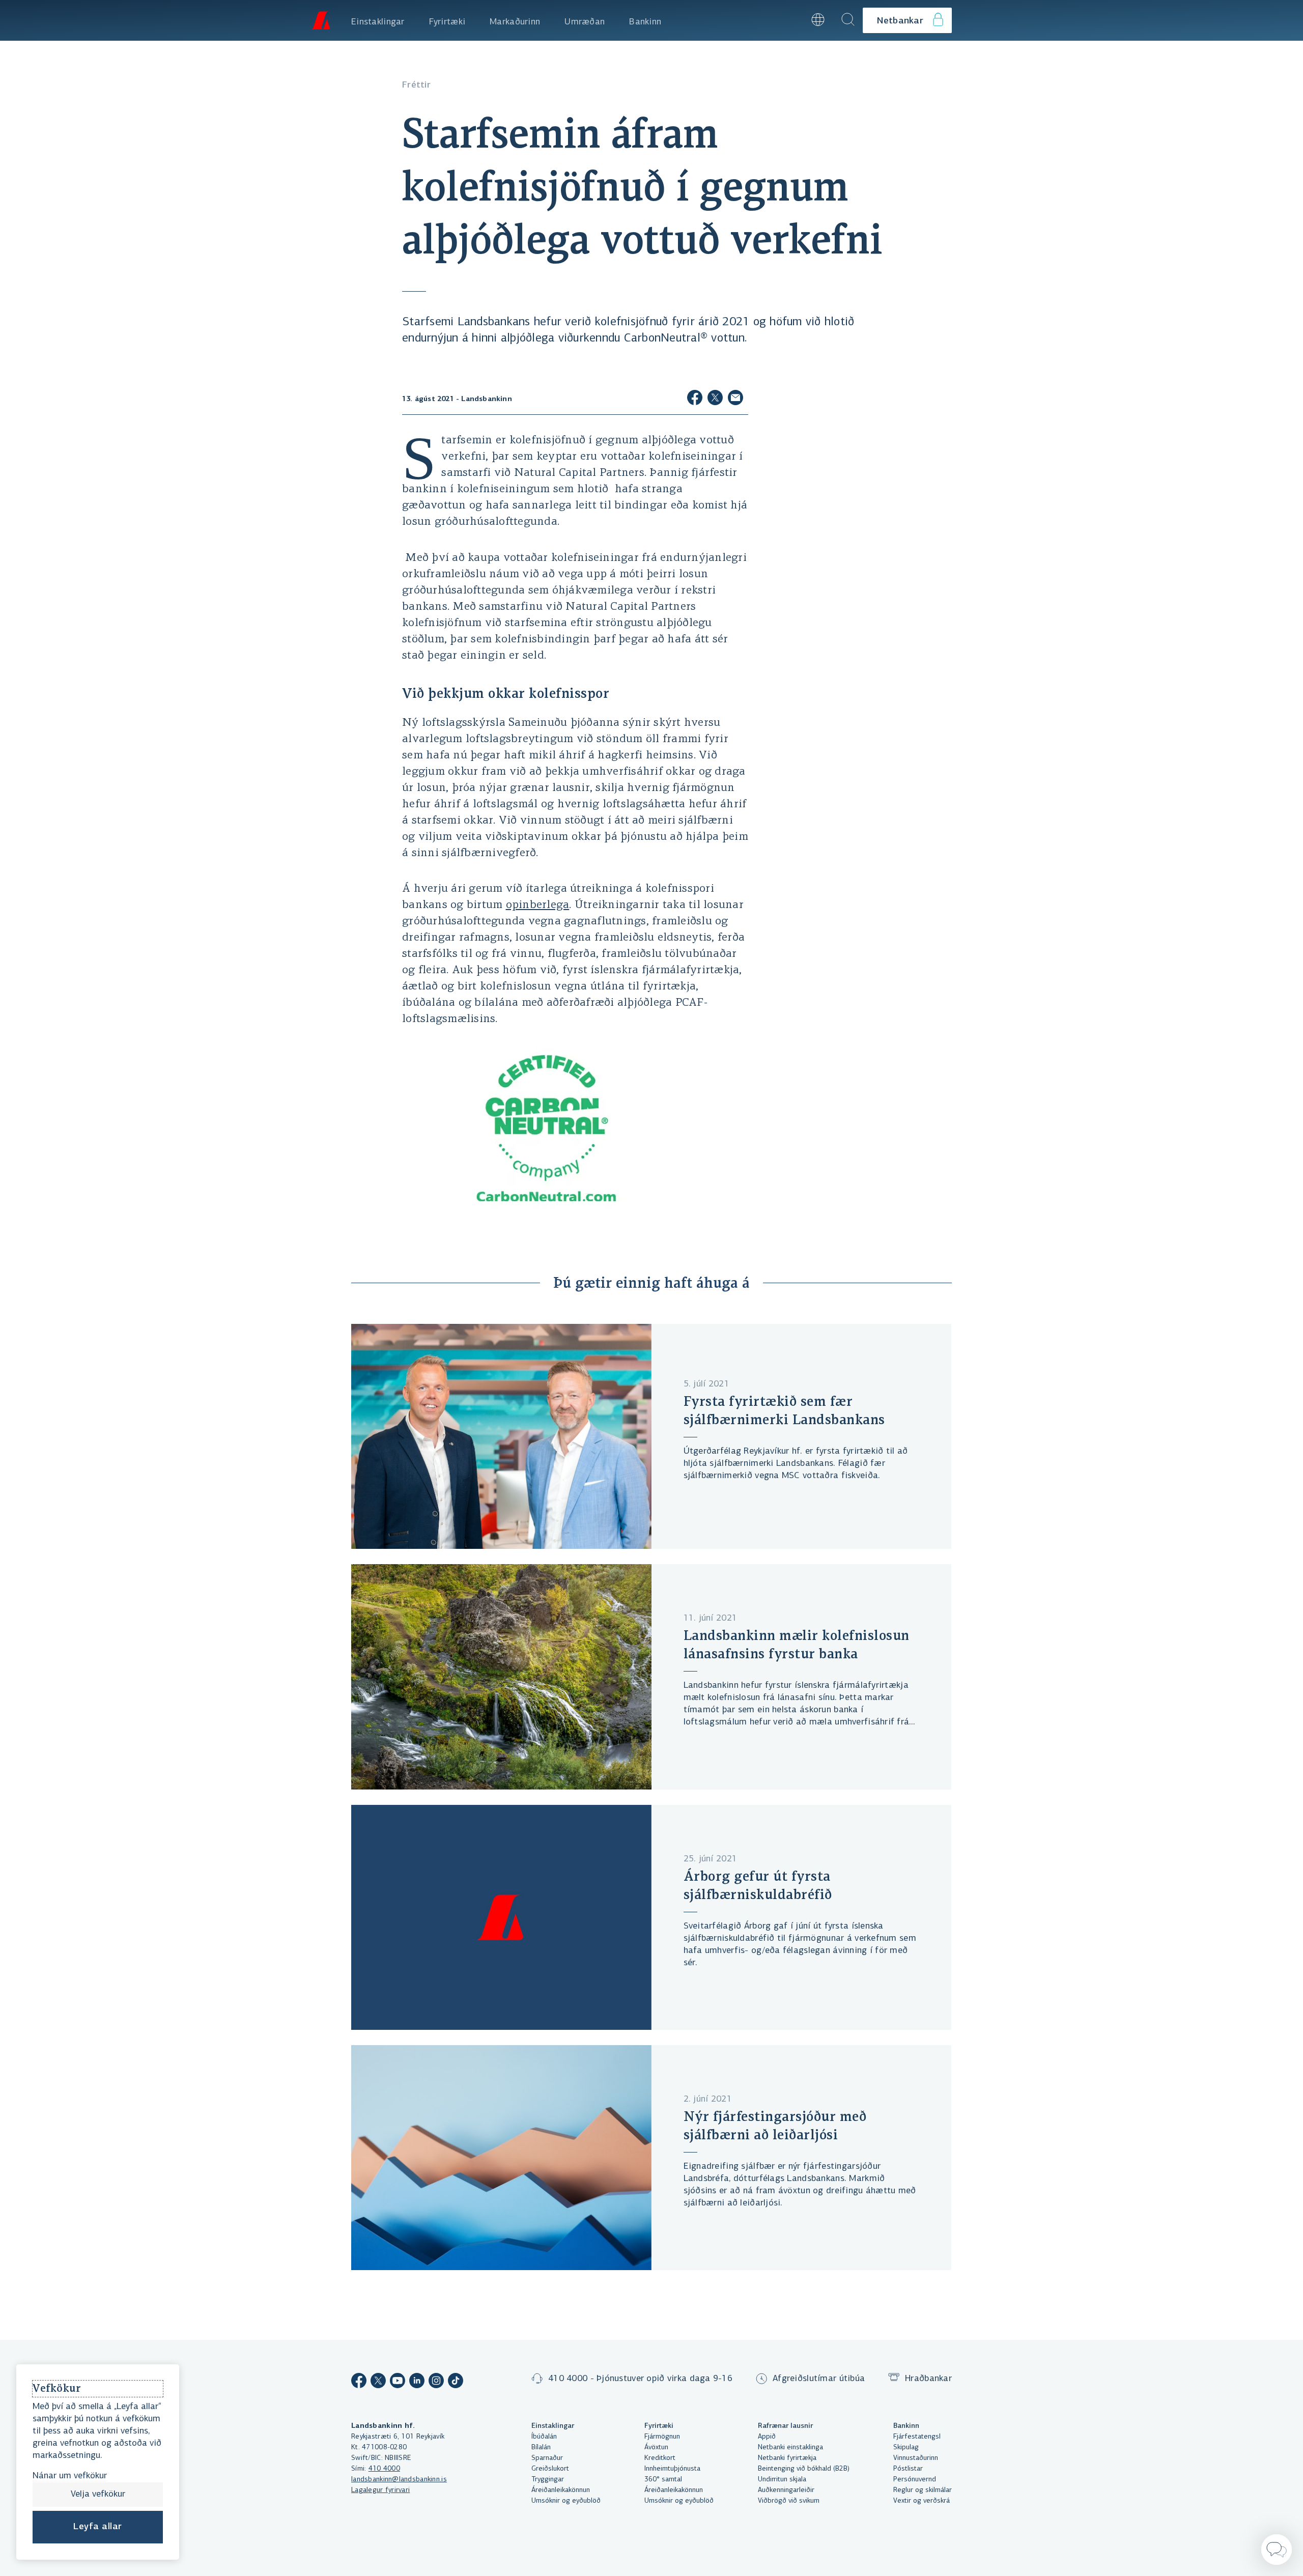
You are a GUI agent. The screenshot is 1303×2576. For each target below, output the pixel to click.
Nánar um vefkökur (70, 2476)
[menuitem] (378, 20)
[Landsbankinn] (321, 20)
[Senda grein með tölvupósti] (735, 399)
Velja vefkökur (98, 2495)
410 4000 (384, 2469)
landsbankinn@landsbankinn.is (399, 2480)
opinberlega (538, 905)
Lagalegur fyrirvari (380, 2490)
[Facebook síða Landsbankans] (359, 2382)
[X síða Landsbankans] (378, 2382)
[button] (790, 20)
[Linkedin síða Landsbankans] (417, 2382)
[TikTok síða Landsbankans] (456, 2382)
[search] (848, 20)
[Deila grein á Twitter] (715, 399)
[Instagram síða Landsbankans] (436, 2382)
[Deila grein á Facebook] (695, 399)
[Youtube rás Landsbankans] (398, 2382)
